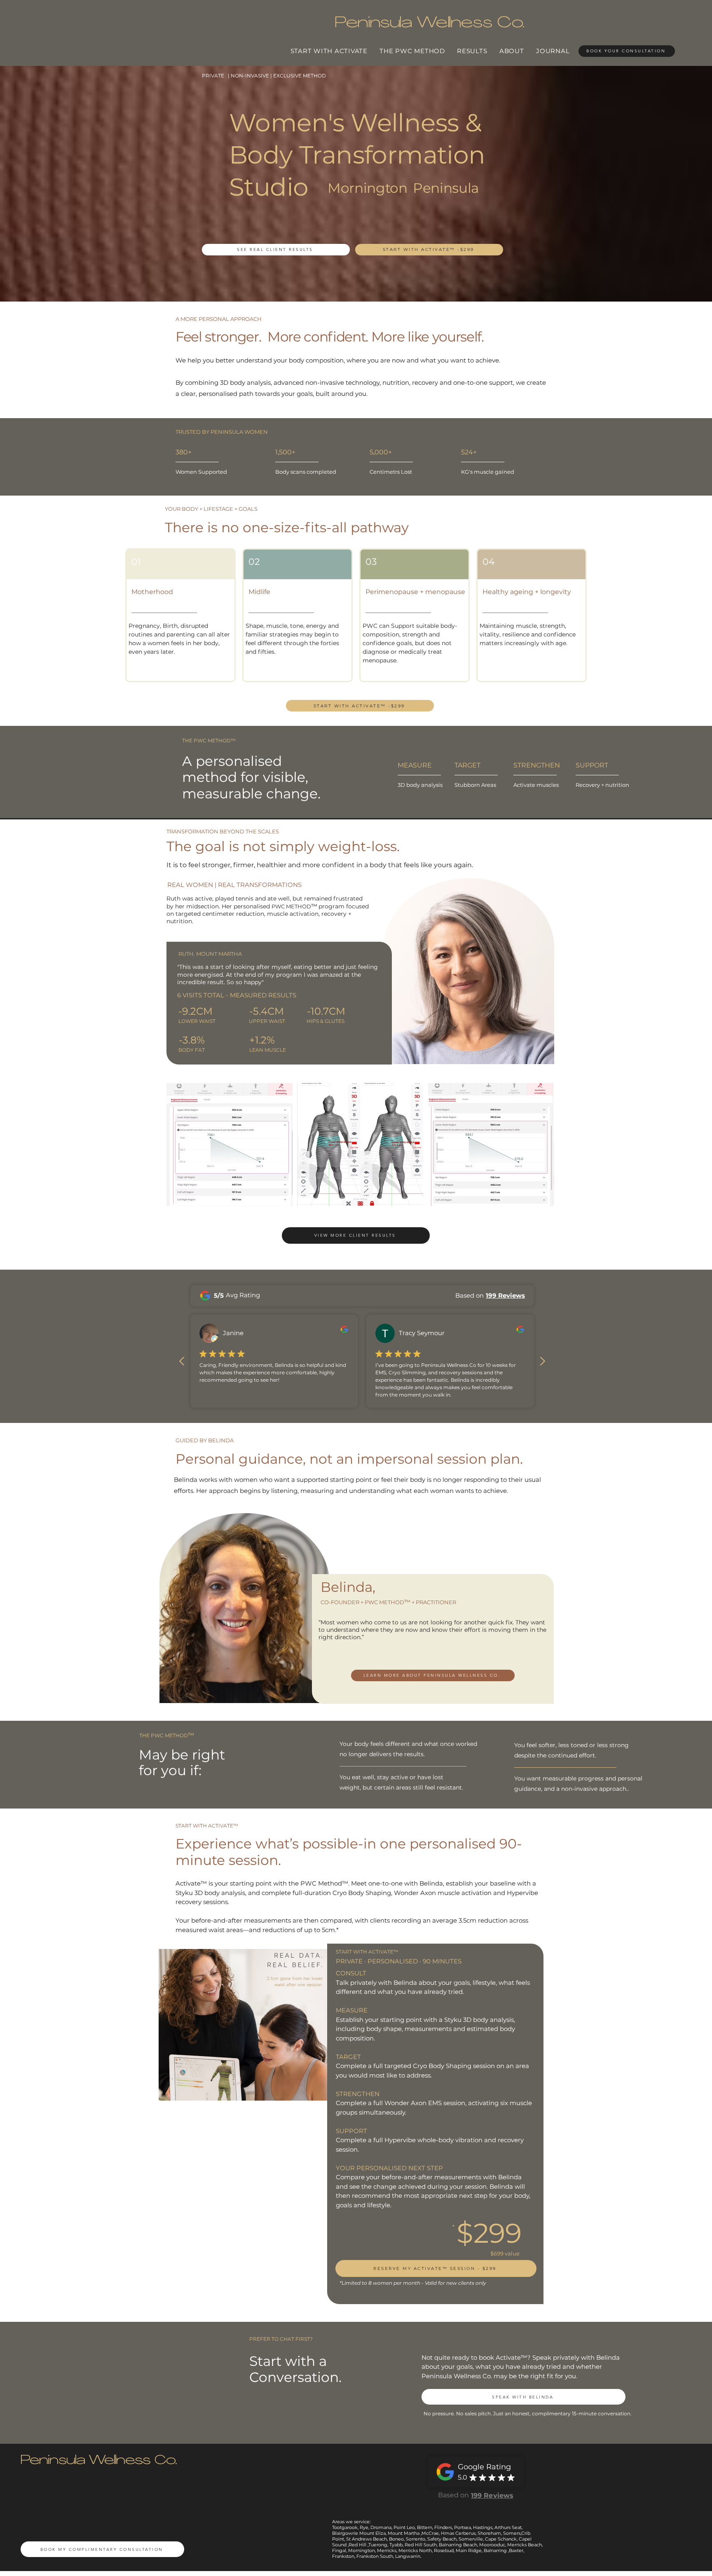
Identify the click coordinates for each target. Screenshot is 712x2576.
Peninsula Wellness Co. (99, 2461)
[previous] (182, 1149)
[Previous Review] (182, 1361)
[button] (230, 1145)
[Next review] (542, 1361)
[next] (539, 1149)
